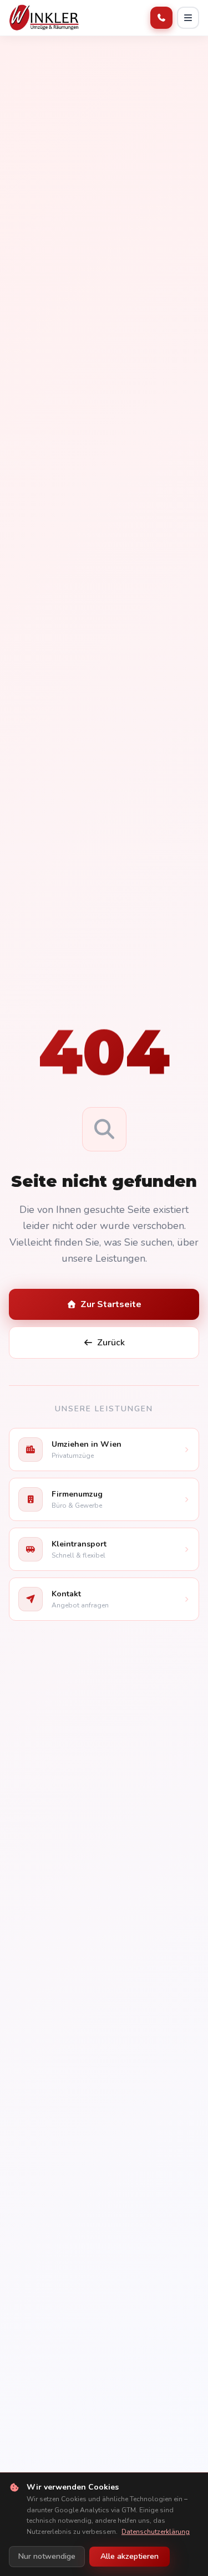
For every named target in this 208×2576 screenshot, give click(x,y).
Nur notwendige (47, 2556)
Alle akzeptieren (130, 2556)
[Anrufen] (161, 18)
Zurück (111, 1343)
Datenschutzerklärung (156, 2532)
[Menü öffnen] (188, 18)
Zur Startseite (111, 1304)
